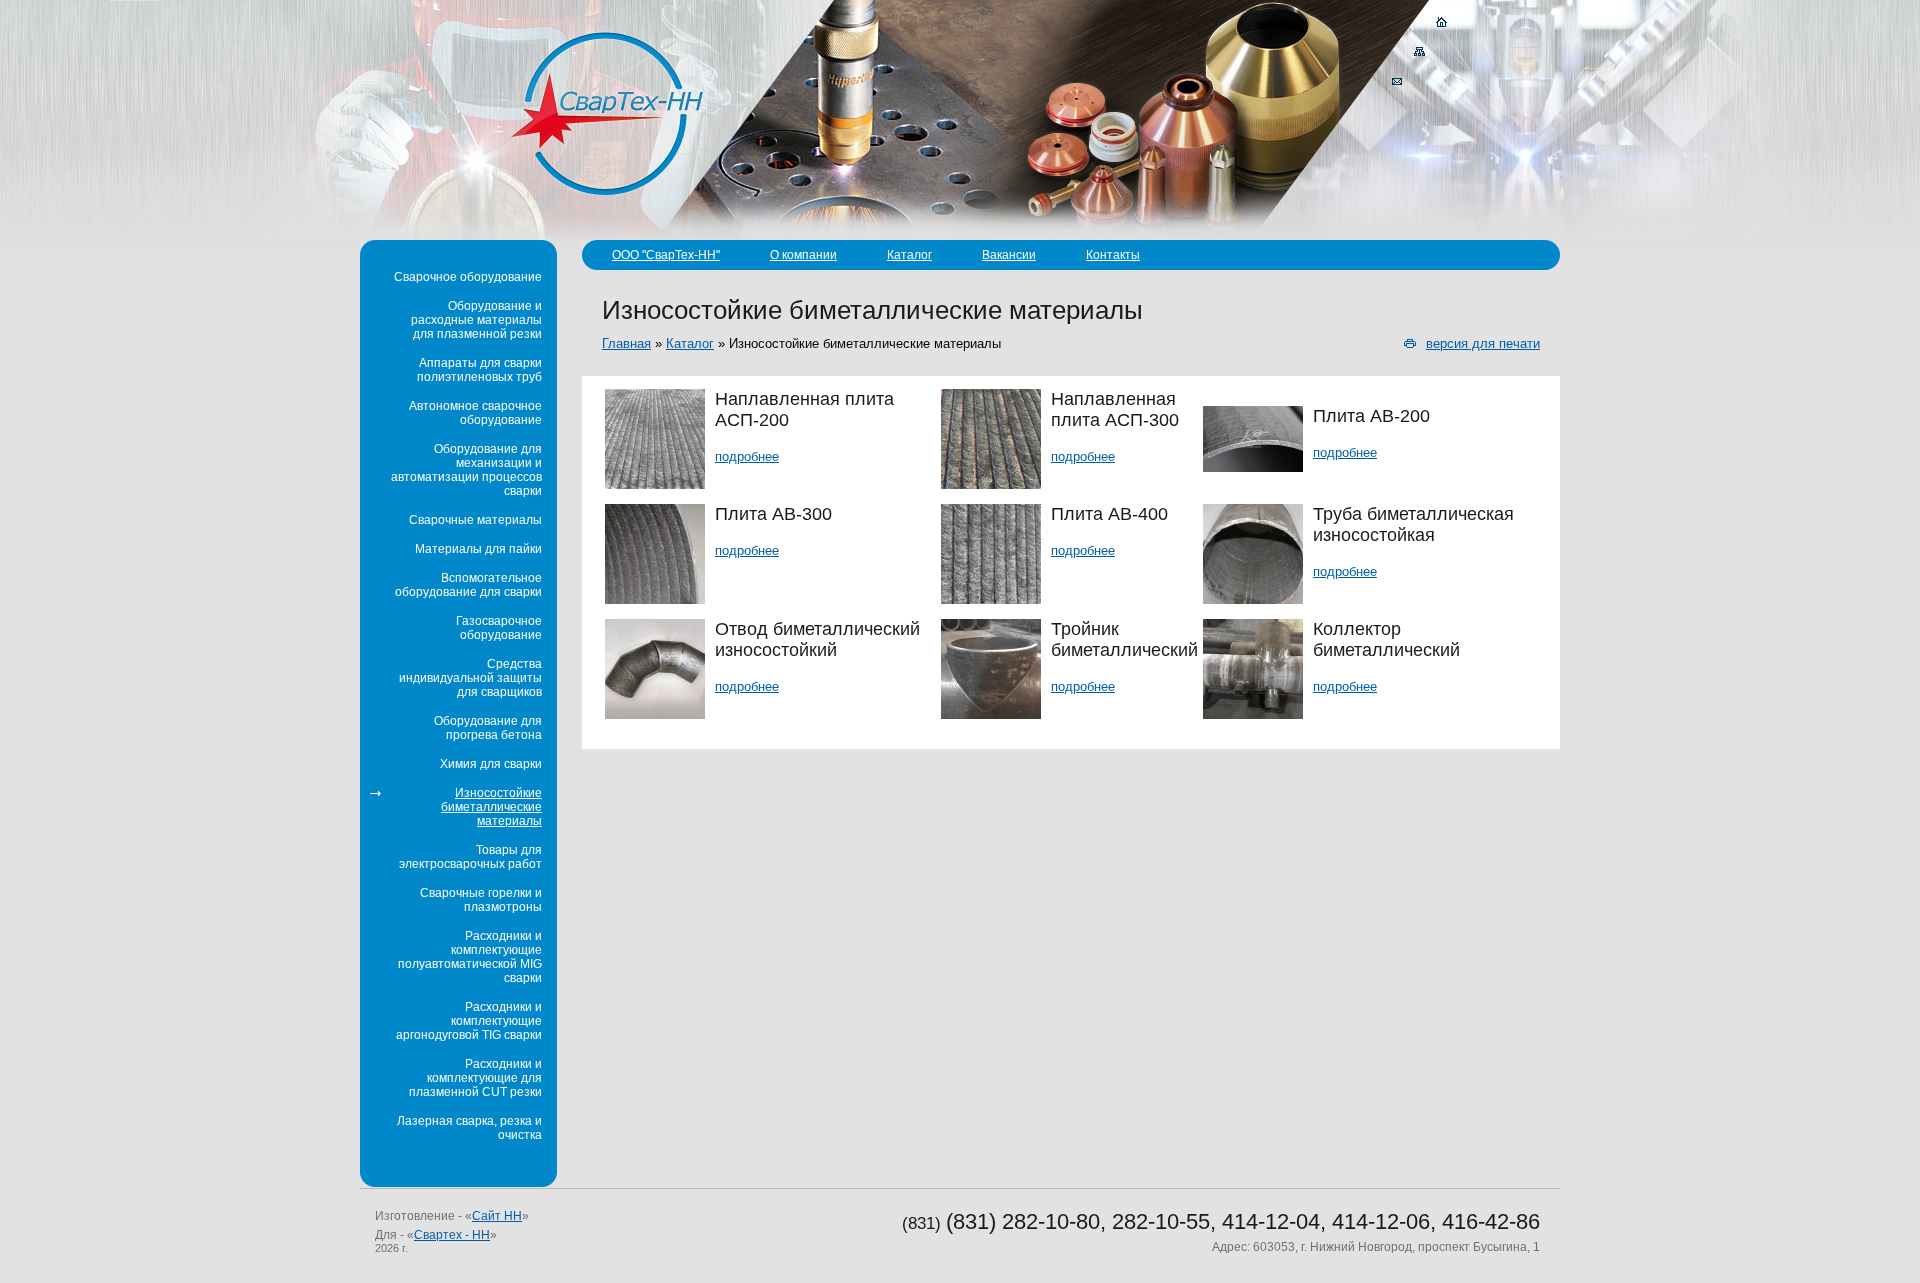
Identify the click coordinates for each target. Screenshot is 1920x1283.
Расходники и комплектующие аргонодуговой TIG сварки (469, 1021)
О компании (803, 255)
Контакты (1113, 255)
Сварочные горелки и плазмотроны (481, 900)
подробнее (747, 456)
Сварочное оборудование (468, 277)
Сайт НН (497, 1216)
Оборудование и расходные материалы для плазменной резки (476, 320)
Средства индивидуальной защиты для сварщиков (470, 678)
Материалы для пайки (478, 549)
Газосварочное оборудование (499, 628)
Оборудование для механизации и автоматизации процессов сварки (466, 470)
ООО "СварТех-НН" (666, 255)
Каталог (909, 255)
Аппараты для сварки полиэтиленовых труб (479, 370)
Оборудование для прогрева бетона (488, 728)
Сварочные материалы (475, 520)
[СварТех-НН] (607, 112)
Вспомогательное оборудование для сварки (468, 585)
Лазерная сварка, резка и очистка (469, 1128)
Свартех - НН (452, 1235)
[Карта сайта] (1420, 52)
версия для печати (1483, 343)
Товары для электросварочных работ (470, 857)
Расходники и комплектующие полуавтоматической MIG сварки (470, 957)
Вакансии (1009, 255)
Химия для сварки (491, 764)
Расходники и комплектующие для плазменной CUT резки (475, 1078)
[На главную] (1442, 22)
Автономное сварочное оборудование (475, 413)
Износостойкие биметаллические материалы (491, 807)
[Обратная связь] (1397, 82)
